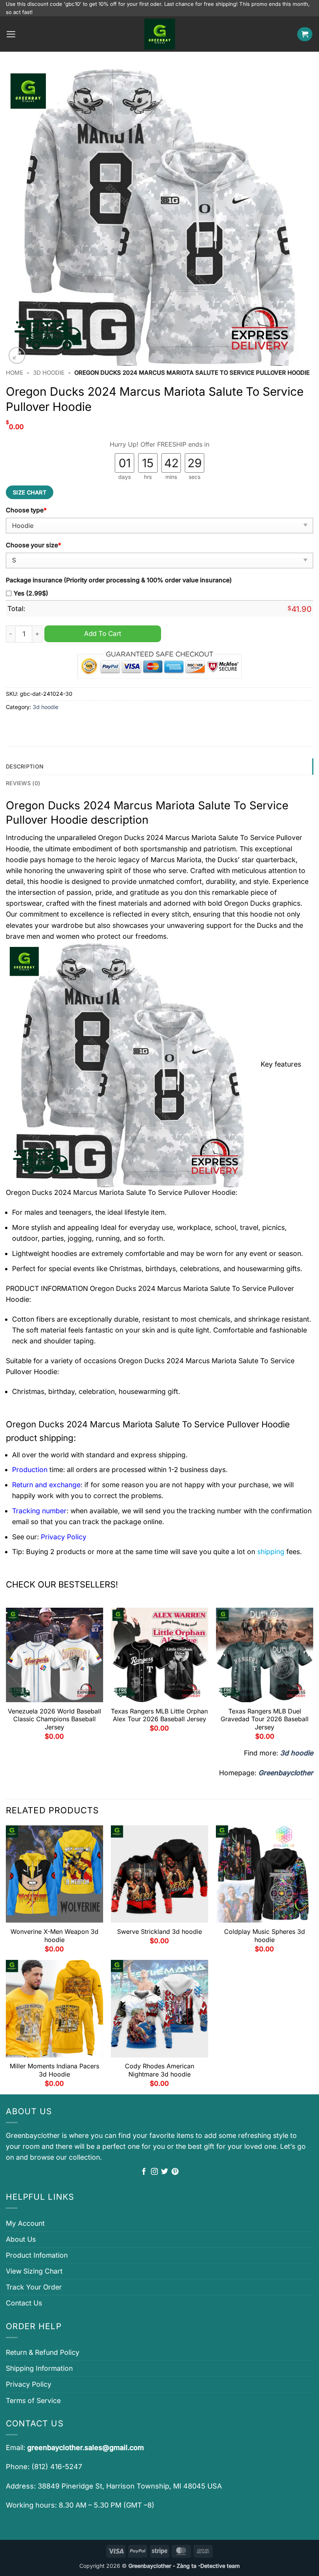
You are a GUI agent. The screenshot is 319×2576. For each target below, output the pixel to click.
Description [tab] (25, 766)
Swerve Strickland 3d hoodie (159, 1932)
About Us (21, 2239)
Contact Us (24, 2303)
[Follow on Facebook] (144, 2172)
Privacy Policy (29, 2384)
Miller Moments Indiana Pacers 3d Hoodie (54, 2070)
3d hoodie (49, 373)
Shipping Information (39, 2368)
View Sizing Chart (34, 2271)
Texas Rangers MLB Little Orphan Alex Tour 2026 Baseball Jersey (159, 1715)
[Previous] (6, 1677)
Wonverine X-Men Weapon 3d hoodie (54, 1936)
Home (15, 373)
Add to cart (103, 633)
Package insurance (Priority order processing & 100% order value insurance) (119, 580)
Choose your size (33, 545)
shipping (271, 1552)
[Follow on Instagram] (154, 2172)
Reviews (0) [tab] (23, 783)
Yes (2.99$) (31, 593)
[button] (11, 34)
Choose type (26, 510)
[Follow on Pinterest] (175, 2172)
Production (30, 1470)
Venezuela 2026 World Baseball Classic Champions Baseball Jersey (54, 1719)
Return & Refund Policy (43, 2352)
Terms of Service (33, 2400)
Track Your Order (34, 2287)
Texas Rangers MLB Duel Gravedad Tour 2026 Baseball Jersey (265, 1719)
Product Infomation (37, 2255)
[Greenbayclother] (159, 34)
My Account (25, 2223)
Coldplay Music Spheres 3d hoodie (265, 1936)
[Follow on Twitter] (165, 2172)
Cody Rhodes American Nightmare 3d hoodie (159, 2070)
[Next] (313, 1677)
